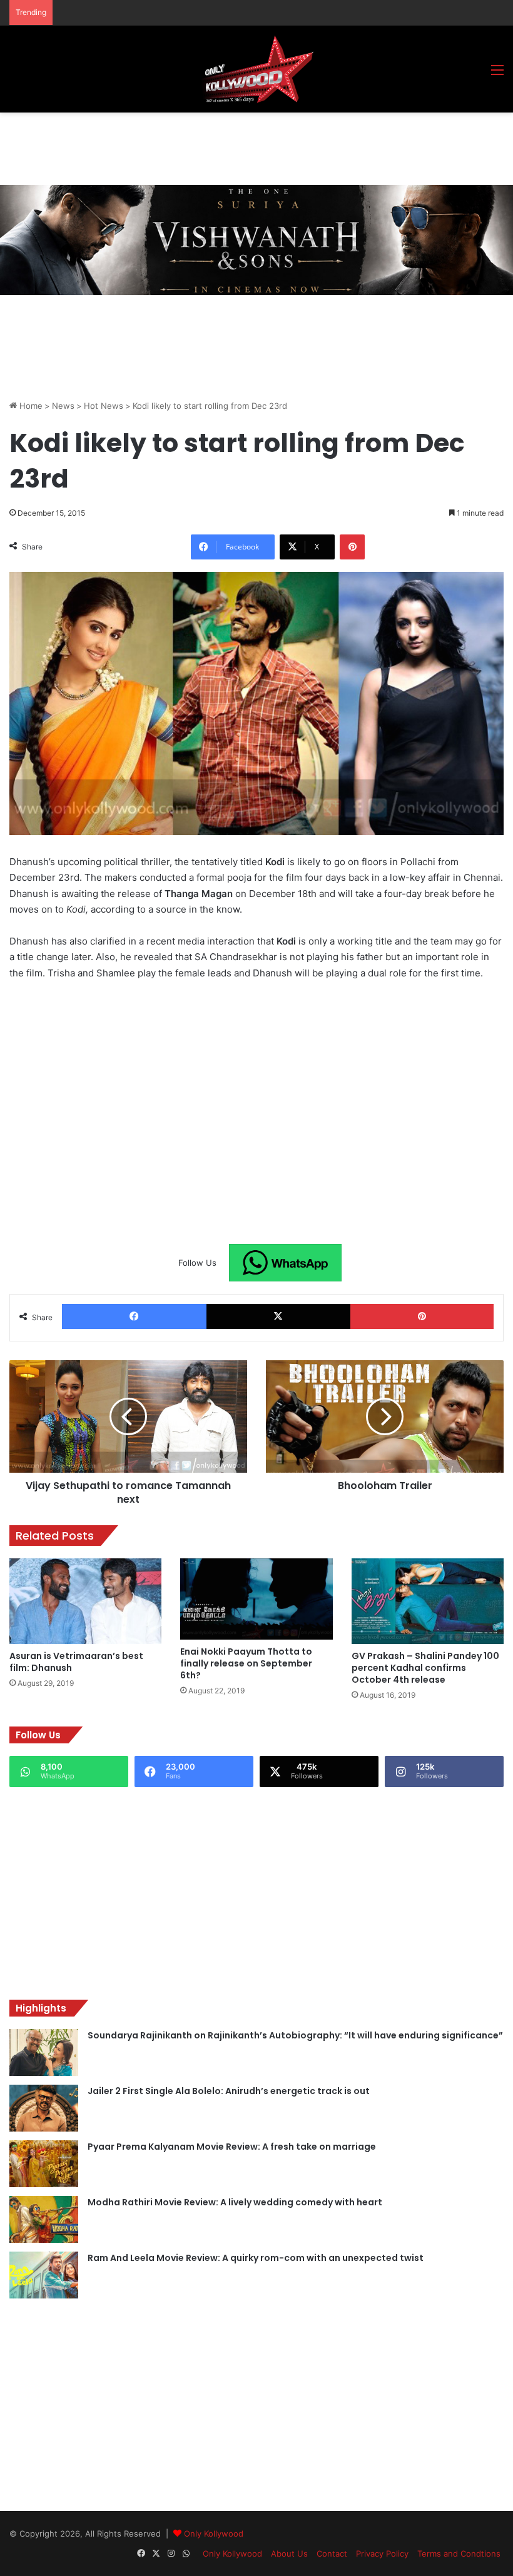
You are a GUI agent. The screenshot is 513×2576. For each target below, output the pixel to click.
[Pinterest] (352, 547)
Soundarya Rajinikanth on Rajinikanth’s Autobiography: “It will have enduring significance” (295, 2035)
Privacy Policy (382, 2553)
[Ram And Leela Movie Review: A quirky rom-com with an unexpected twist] (44, 2275)
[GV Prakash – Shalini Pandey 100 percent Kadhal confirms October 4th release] (428, 1601)
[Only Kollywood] (256, 69)
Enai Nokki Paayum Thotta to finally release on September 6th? (246, 1663)
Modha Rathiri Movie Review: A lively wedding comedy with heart (235, 2202)
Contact (332, 2553)
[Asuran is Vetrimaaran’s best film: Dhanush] (85, 1601)
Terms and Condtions (459, 2553)
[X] (279, 1316)
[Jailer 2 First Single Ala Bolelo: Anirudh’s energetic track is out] (44, 2108)
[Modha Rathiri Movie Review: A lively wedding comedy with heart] (44, 2219)
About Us (289, 2553)
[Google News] (285, 1263)
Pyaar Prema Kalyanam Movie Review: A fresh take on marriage (232, 2147)
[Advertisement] (237, 147)
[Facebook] (134, 1316)
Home (30, 406)
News (63, 406)
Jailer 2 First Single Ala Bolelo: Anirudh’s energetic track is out (229, 2091)
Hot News (104, 406)
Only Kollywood (214, 2533)
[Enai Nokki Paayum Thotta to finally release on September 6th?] (256, 1599)
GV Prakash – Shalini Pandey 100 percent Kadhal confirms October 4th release (425, 1668)
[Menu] (497, 74)
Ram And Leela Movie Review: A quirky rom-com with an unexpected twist (256, 2258)
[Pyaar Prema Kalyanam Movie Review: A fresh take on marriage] (44, 2164)
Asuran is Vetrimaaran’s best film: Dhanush (76, 1662)
